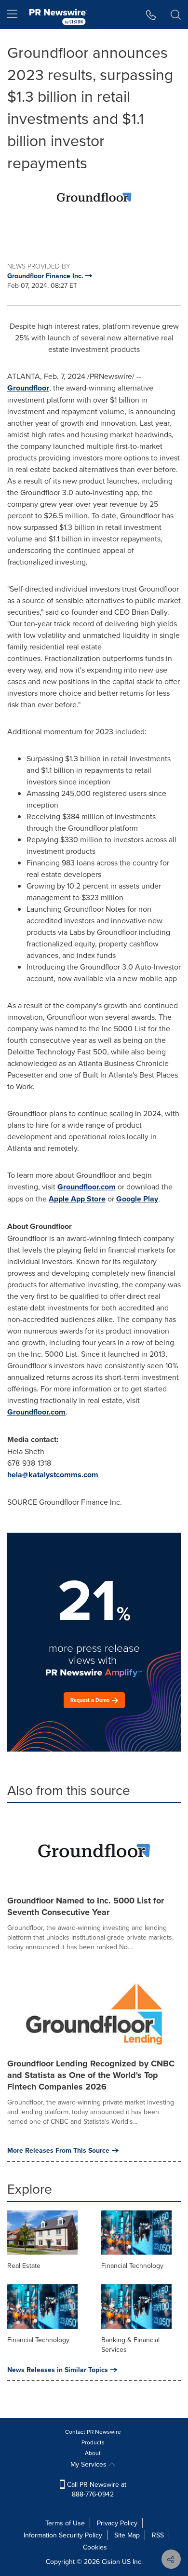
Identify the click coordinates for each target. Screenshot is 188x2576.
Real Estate (24, 2266)
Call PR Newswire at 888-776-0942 (96, 2489)
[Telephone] (151, 14)
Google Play (137, 1199)
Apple (77, 1199)
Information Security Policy (63, 2535)
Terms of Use (65, 2523)
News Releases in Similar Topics (58, 2370)
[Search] (176, 14)
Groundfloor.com (87, 1187)
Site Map (127, 2535)
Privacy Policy (117, 2523)
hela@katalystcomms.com (53, 1475)
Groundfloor (28, 388)
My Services (89, 2464)
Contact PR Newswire (93, 2432)
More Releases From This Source (58, 2150)
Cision (111, 2562)
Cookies (95, 2547)
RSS (158, 2535)
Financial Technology (132, 2266)
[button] (94, 198)
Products (93, 2442)
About (93, 2453)
